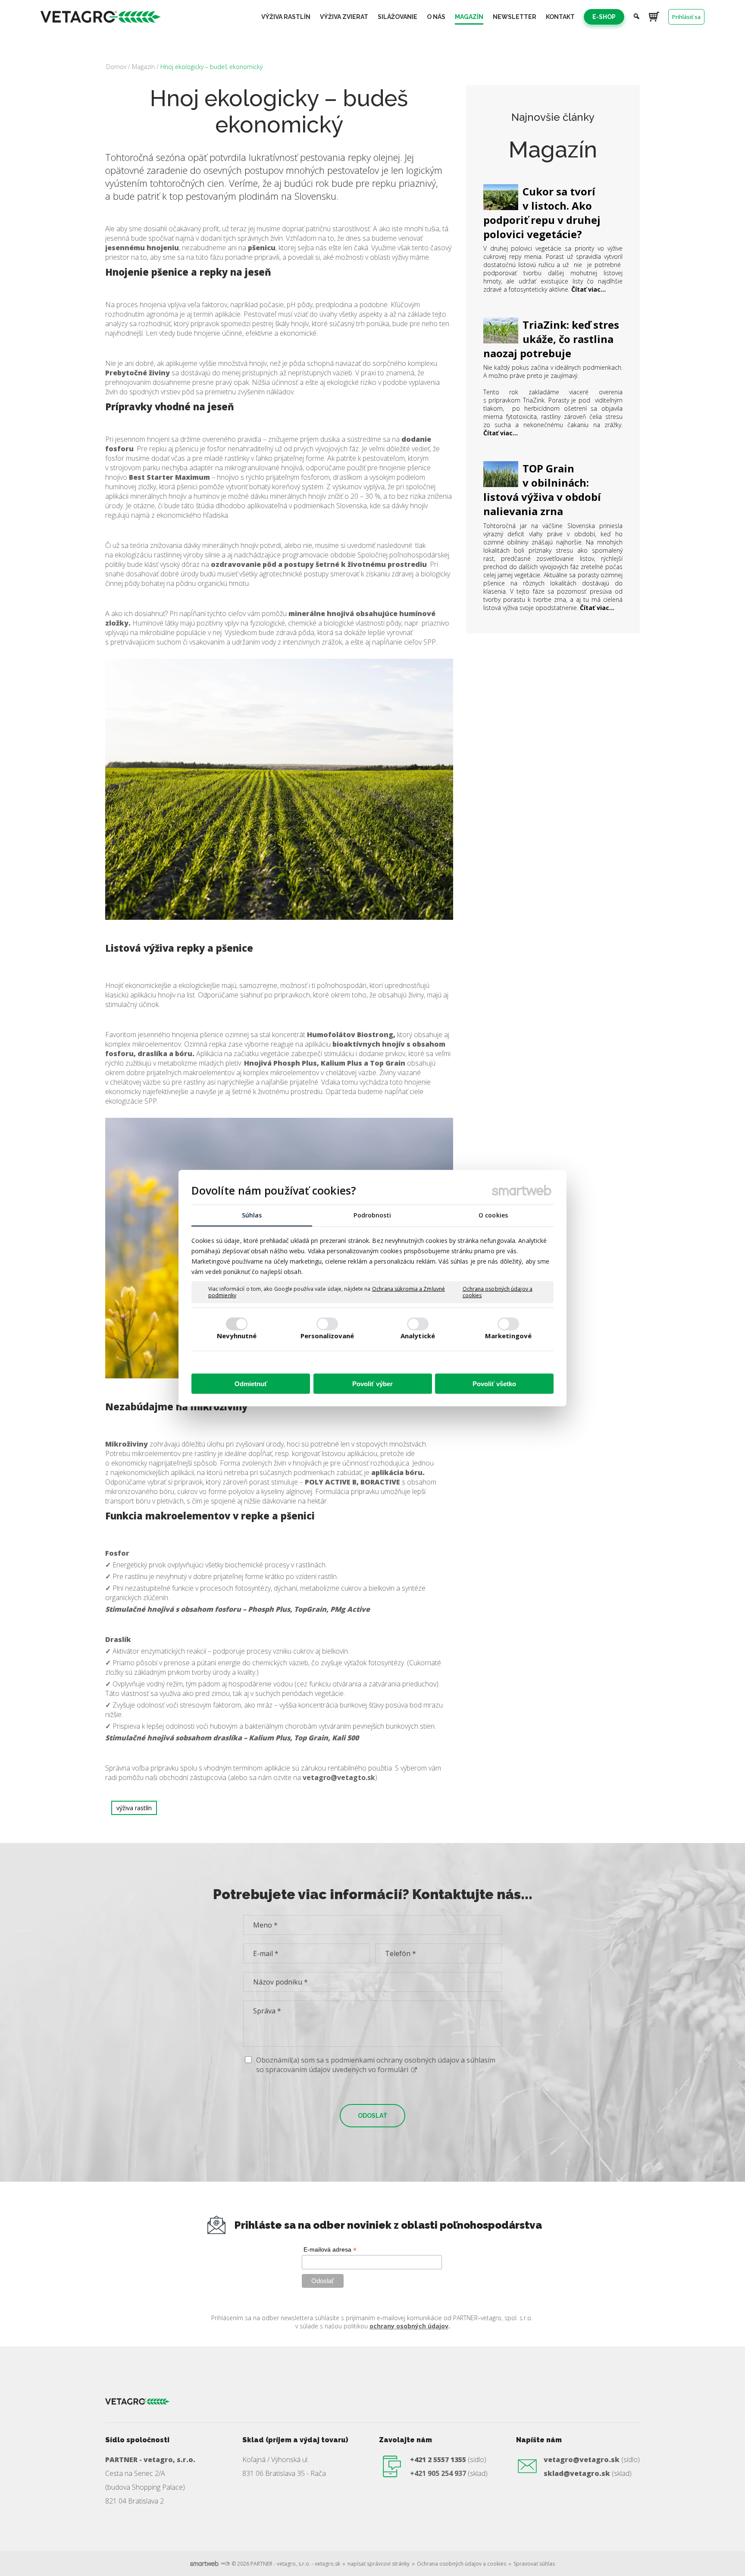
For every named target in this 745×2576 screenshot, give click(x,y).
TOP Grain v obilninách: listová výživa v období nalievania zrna (542, 490)
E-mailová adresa (330, 2250)
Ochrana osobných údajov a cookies (498, 1292)
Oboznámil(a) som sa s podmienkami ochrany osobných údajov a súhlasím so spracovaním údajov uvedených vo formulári (376, 2065)
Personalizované (327, 1336)
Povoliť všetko (494, 1383)
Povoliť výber (372, 1383)
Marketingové (508, 1336)
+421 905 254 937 (438, 2473)
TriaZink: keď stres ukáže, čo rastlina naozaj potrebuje (551, 339)
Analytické (418, 1336)
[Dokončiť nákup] (654, 16)
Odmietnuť (251, 1383)
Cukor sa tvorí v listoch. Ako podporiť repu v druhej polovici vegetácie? (542, 213)
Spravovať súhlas (534, 2564)
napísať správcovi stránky (379, 2564)
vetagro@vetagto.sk (339, 1777)
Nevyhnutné (237, 1336)
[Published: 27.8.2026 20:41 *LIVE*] (225, 2564)
